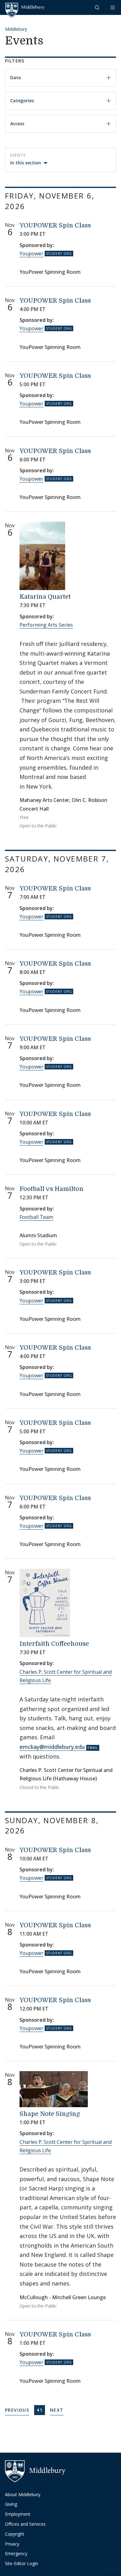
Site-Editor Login (22, 2563)
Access (17, 124)
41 (41, 2410)
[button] (98, 7)
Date (16, 78)
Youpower (31, 254)
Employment (18, 2514)
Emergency (16, 2553)
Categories (22, 101)
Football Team (36, 1217)
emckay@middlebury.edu (52, 1747)
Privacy (12, 2544)
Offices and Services (25, 2524)
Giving (11, 2504)
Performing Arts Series (46, 625)
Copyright (15, 2534)
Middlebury (16, 29)
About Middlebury (23, 2494)
